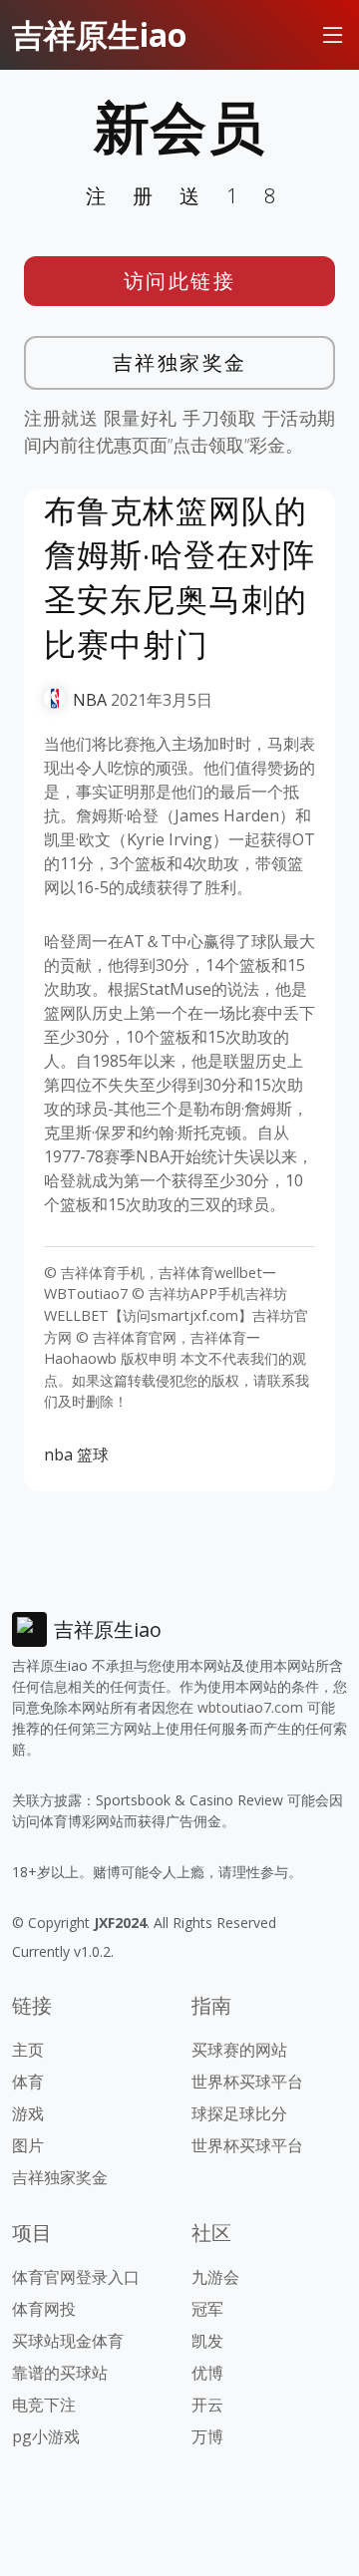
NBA (90, 700)
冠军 (207, 2309)
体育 (28, 2082)
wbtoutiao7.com (250, 1707)
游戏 (28, 2113)
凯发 (207, 2341)
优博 (207, 2373)
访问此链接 (180, 281)
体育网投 (44, 2309)
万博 (207, 2436)
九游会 (215, 2277)
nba (58, 1454)
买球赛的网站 (239, 2050)
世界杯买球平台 (247, 2082)
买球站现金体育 (68, 2341)
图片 (28, 2145)
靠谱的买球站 (60, 2373)
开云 (207, 2405)
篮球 (93, 1454)
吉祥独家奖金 (180, 362)
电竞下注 (44, 2405)
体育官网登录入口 (76, 2277)
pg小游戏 (46, 2436)
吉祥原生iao (99, 34)
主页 (28, 2050)
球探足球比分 (239, 2113)
